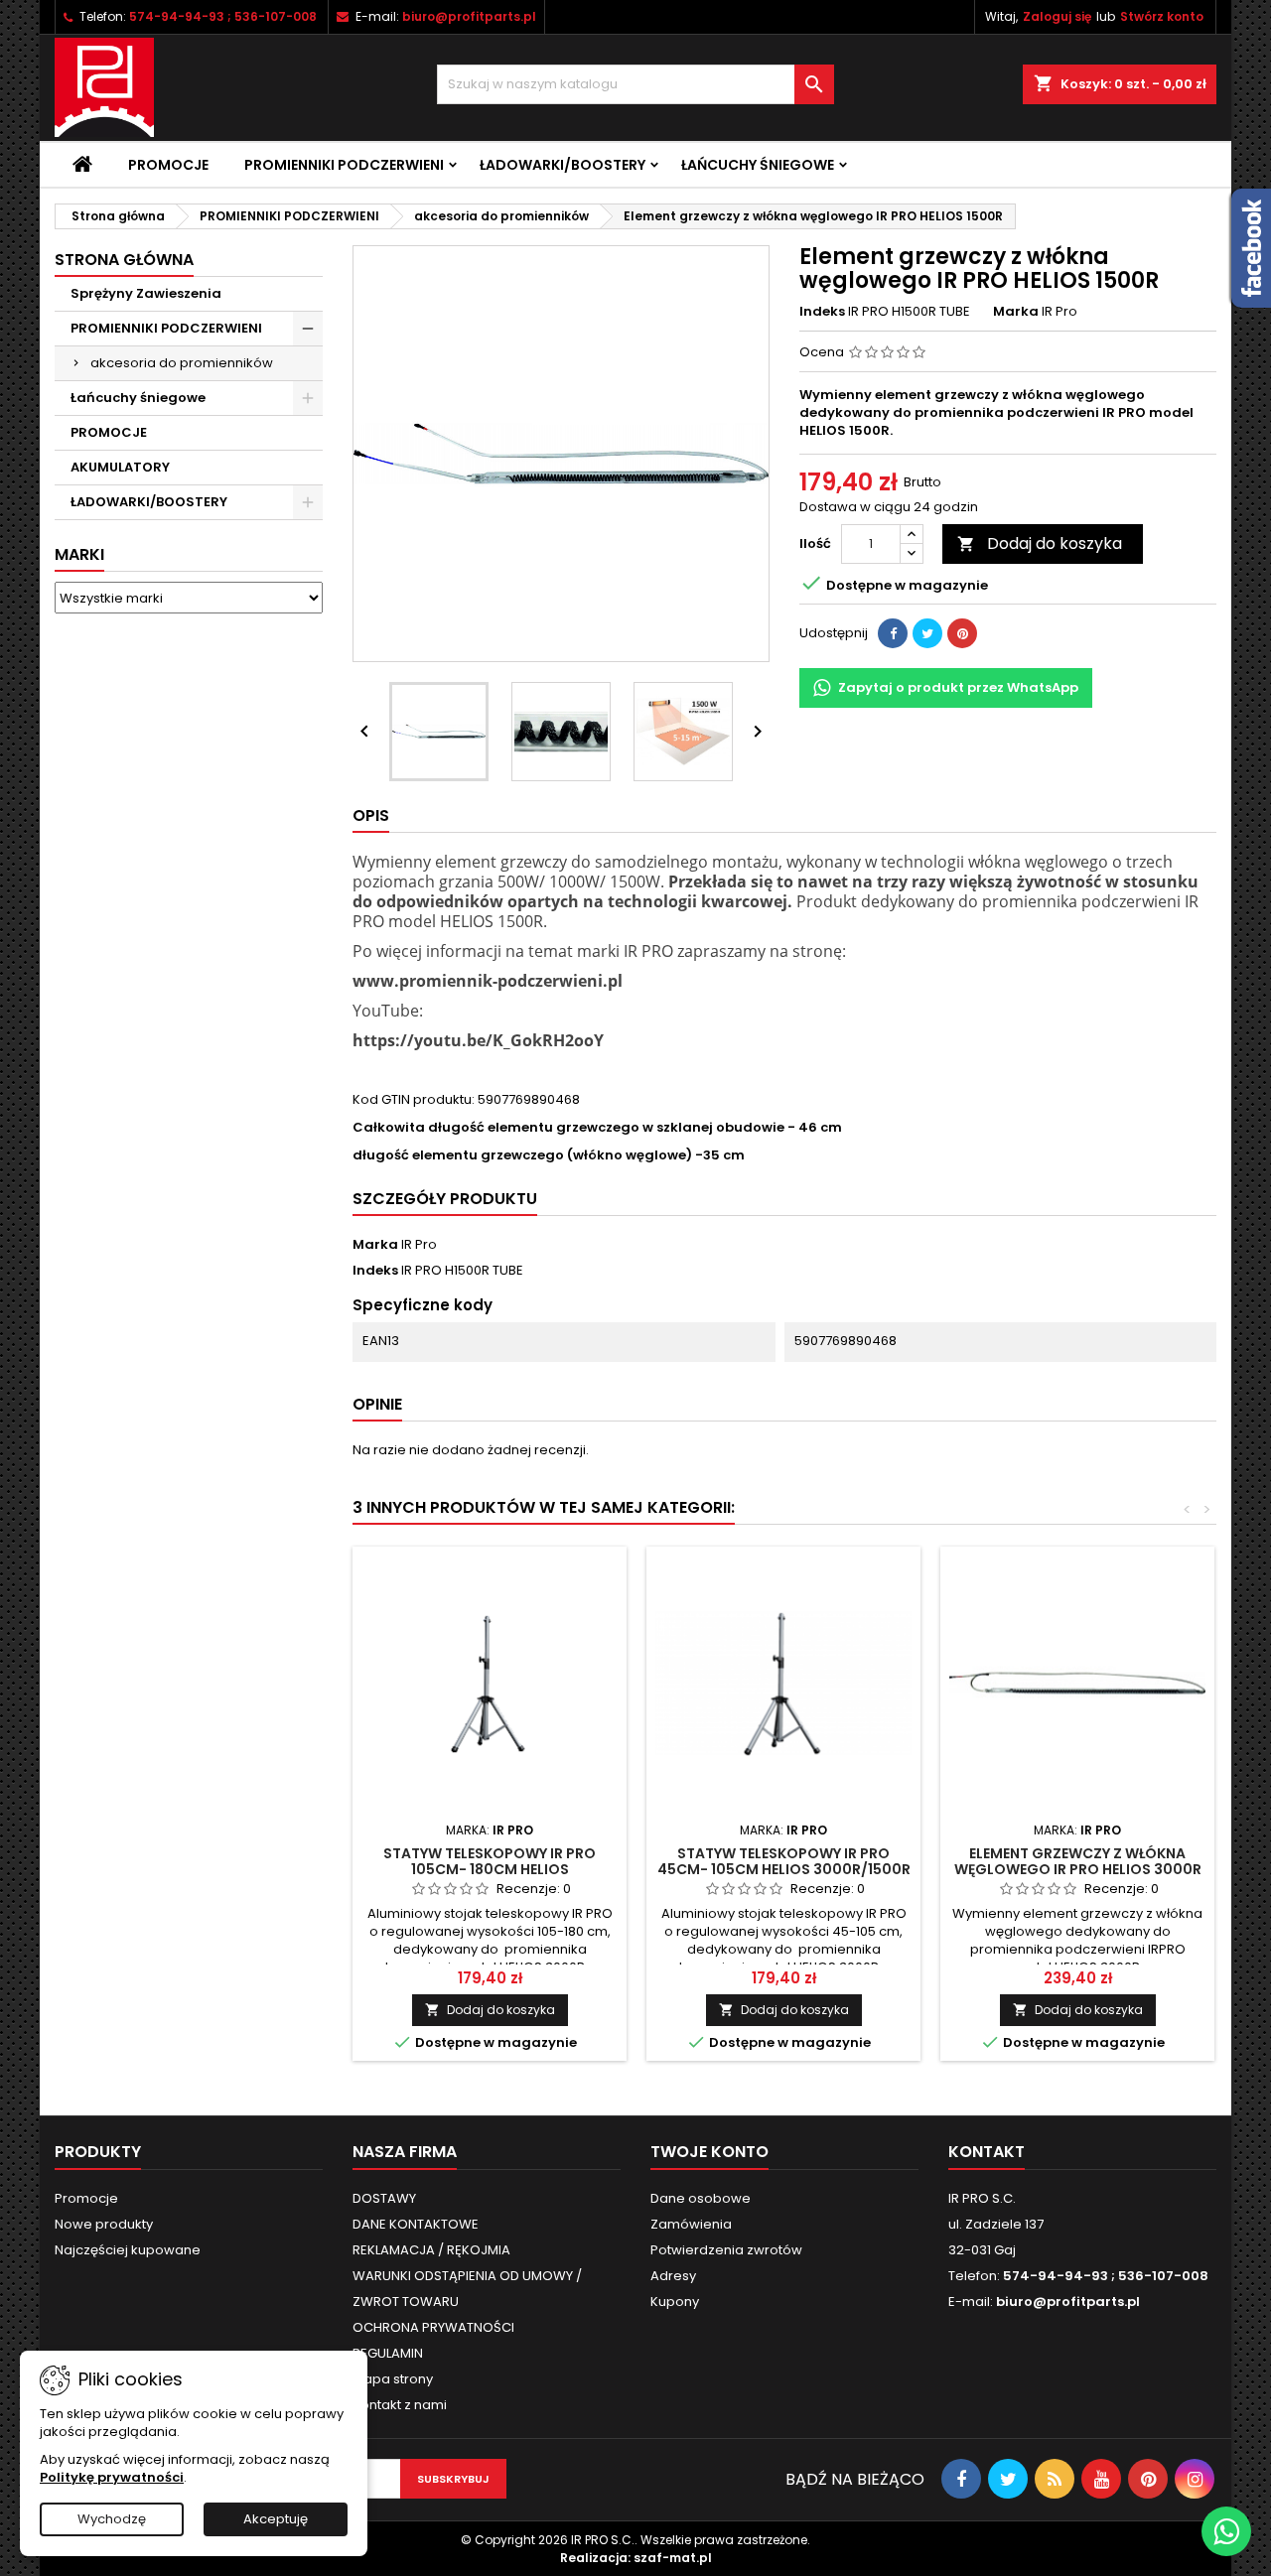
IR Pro (419, 1244)
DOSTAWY (384, 2198)
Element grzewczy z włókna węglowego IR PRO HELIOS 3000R (1078, 1861)
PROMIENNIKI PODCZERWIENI (344, 165)
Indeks (822, 312)
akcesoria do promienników (182, 363)
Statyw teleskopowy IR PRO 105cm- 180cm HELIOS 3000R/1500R (490, 1869)
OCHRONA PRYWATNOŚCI (433, 2327)
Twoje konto (709, 2152)
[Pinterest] (962, 633)
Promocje (168, 165)
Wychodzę (112, 2519)
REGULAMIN (388, 2353)
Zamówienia (691, 2224)
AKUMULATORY (120, 467)
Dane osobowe (701, 2198)
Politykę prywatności (112, 2477)
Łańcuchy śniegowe (758, 165)
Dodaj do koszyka (1040, 543)
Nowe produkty (104, 2224)
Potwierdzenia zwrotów (726, 2250)
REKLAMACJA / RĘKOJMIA (431, 2250)
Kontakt (987, 2152)
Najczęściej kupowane (128, 2250)
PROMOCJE (109, 432)
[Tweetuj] (927, 633)
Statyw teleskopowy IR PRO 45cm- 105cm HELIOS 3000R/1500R (784, 1861)
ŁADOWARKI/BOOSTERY (563, 165)
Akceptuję (276, 2519)
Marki (79, 554)
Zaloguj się (1057, 16)
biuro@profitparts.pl (469, 16)
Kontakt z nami (400, 2405)
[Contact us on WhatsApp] (1226, 2531)
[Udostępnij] (893, 633)
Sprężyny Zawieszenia (146, 293)
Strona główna (124, 260)
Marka (1016, 312)
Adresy (673, 2276)
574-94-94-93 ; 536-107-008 (223, 16)
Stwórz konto (1162, 16)
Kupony (675, 2302)
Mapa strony (393, 2379)
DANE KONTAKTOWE (416, 2224)
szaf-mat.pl (673, 2558)
